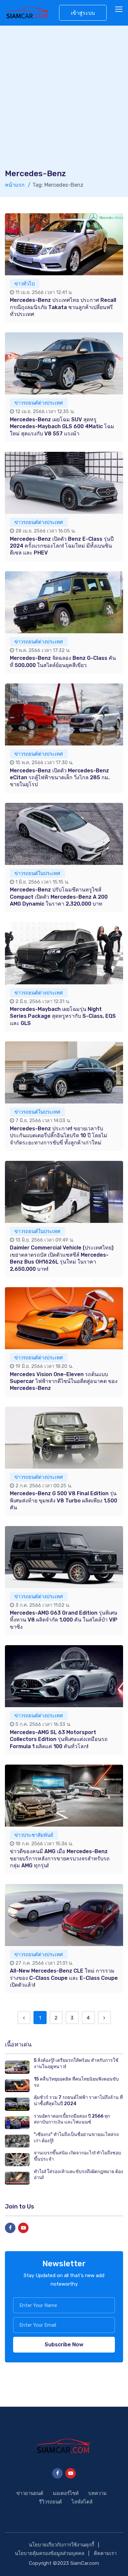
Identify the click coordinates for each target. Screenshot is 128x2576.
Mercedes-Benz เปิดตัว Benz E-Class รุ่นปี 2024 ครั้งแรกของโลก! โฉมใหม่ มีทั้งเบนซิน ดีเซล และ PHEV (62, 546)
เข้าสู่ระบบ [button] (83, 13)
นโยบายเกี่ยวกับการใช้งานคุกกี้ (62, 2545)
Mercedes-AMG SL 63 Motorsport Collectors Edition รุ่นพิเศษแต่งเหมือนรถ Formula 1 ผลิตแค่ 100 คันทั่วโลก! (59, 1739)
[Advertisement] (64, 101)
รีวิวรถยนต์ (51, 2502)
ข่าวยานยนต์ (30, 2493)
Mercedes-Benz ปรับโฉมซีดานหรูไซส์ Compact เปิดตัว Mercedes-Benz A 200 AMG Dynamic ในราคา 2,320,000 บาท (59, 897)
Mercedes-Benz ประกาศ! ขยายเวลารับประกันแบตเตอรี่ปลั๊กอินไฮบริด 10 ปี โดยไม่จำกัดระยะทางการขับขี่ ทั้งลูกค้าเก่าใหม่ (59, 1136)
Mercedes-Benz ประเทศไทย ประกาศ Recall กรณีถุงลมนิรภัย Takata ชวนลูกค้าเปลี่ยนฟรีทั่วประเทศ (63, 307)
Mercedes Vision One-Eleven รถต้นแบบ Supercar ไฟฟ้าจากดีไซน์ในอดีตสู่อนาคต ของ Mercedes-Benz (64, 1381)
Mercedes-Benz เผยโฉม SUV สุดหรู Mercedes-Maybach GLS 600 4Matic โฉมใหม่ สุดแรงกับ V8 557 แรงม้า (62, 427)
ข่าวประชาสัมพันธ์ (34, 1835)
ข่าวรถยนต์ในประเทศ (37, 873)
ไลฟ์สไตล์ (82, 2502)
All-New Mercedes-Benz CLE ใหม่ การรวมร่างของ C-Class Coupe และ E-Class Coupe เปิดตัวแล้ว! (64, 1978)
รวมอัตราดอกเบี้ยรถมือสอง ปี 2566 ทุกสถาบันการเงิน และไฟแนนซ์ (72, 2119)
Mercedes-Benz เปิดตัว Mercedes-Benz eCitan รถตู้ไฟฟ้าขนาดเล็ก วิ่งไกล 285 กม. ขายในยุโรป (60, 778)
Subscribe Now (64, 2345)
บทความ (97, 2493)
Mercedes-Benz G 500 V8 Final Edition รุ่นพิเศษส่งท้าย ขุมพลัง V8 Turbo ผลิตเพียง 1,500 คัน (64, 1500)
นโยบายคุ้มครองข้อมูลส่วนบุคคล (50, 2553)
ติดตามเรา (105, 2553)
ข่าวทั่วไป (25, 284)
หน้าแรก (15, 185)
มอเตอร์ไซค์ (66, 2493)
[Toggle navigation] (119, 10)
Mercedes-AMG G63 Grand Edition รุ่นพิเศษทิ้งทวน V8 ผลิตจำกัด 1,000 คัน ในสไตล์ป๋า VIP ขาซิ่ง (64, 1620)
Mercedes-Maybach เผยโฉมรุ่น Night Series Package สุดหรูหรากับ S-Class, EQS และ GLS (63, 1016)
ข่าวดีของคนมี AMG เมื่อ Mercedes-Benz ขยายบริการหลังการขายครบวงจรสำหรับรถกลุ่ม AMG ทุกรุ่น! (60, 1858)
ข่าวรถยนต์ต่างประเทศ (39, 403)
